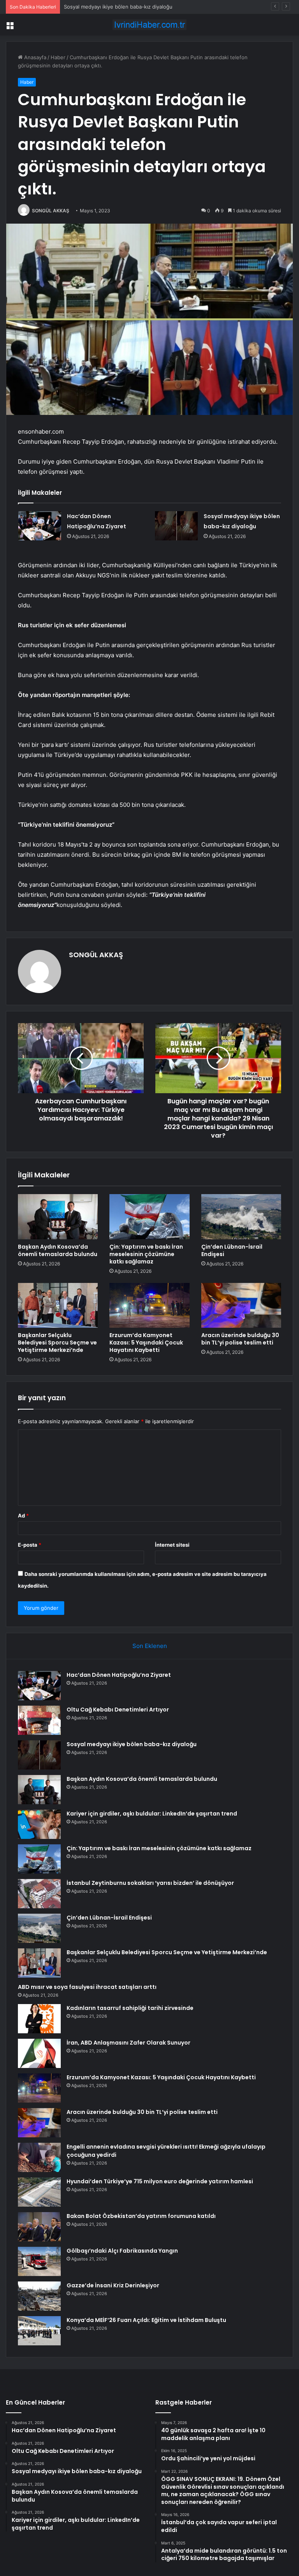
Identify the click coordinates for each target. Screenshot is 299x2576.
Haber (58, 57)
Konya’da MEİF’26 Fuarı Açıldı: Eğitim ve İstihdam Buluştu (146, 2320)
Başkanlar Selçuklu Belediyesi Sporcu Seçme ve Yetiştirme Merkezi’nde (57, 1343)
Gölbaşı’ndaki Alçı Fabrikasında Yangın (122, 2251)
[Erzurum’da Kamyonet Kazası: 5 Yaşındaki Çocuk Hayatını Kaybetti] (149, 1306)
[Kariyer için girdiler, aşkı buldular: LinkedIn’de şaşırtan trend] (39, 1824)
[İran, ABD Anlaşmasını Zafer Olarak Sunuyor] (39, 2053)
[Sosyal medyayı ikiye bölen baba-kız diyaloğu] (176, 526)
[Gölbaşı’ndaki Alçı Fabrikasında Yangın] (39, 2261)
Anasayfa (34, 57)
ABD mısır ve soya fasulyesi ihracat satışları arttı (87, 1987)
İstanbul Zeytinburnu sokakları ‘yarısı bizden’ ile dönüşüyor (150, 1883)
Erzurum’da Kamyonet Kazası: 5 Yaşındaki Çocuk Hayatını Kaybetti (146, 1343)
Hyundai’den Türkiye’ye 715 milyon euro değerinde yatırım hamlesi (160, 2181)
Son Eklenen (150, 1646)
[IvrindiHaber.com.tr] (149, 25)
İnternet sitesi (172, 1545)
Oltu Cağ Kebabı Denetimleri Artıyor (118, 1710)
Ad (23, 1516)
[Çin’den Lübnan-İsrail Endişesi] (241, 1217)
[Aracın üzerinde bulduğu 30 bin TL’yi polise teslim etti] (241, 1306)
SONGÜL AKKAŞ (51, 211)
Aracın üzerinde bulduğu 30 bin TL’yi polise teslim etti (240, 1339)
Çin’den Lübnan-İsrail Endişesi (232, 1250)
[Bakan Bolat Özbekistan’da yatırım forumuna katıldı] (39, 2227)
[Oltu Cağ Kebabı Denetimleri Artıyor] (39, 1720)
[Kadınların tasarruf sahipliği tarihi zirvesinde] (39, 2019)
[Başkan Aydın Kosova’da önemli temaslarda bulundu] (58, 1217)
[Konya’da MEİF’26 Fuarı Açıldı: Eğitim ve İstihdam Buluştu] (39, 2331)
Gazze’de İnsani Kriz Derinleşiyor (113, 2285)
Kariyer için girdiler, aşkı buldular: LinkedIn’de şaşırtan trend (152, 1814)
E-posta (30, 1545)
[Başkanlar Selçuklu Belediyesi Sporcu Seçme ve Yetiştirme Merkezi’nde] (58, 1306)
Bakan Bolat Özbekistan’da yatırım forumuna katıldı (141, 2216)
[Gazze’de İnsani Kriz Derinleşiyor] (39, 2296)
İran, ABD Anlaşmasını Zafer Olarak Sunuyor (128, 2043)
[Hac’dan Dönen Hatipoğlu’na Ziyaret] (40, 526)
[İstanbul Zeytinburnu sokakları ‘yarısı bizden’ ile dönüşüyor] (39, 1894)
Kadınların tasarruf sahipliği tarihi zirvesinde (130, 2008)
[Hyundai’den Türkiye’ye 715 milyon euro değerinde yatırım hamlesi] (39, 2192)
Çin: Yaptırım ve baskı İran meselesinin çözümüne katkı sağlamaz (146, 1254)
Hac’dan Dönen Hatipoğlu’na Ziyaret (119, 1675)
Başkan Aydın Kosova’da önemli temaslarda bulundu (58, 1250)
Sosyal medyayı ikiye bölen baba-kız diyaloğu (118, 7)
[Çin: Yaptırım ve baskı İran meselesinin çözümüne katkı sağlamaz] (149, 1217)
